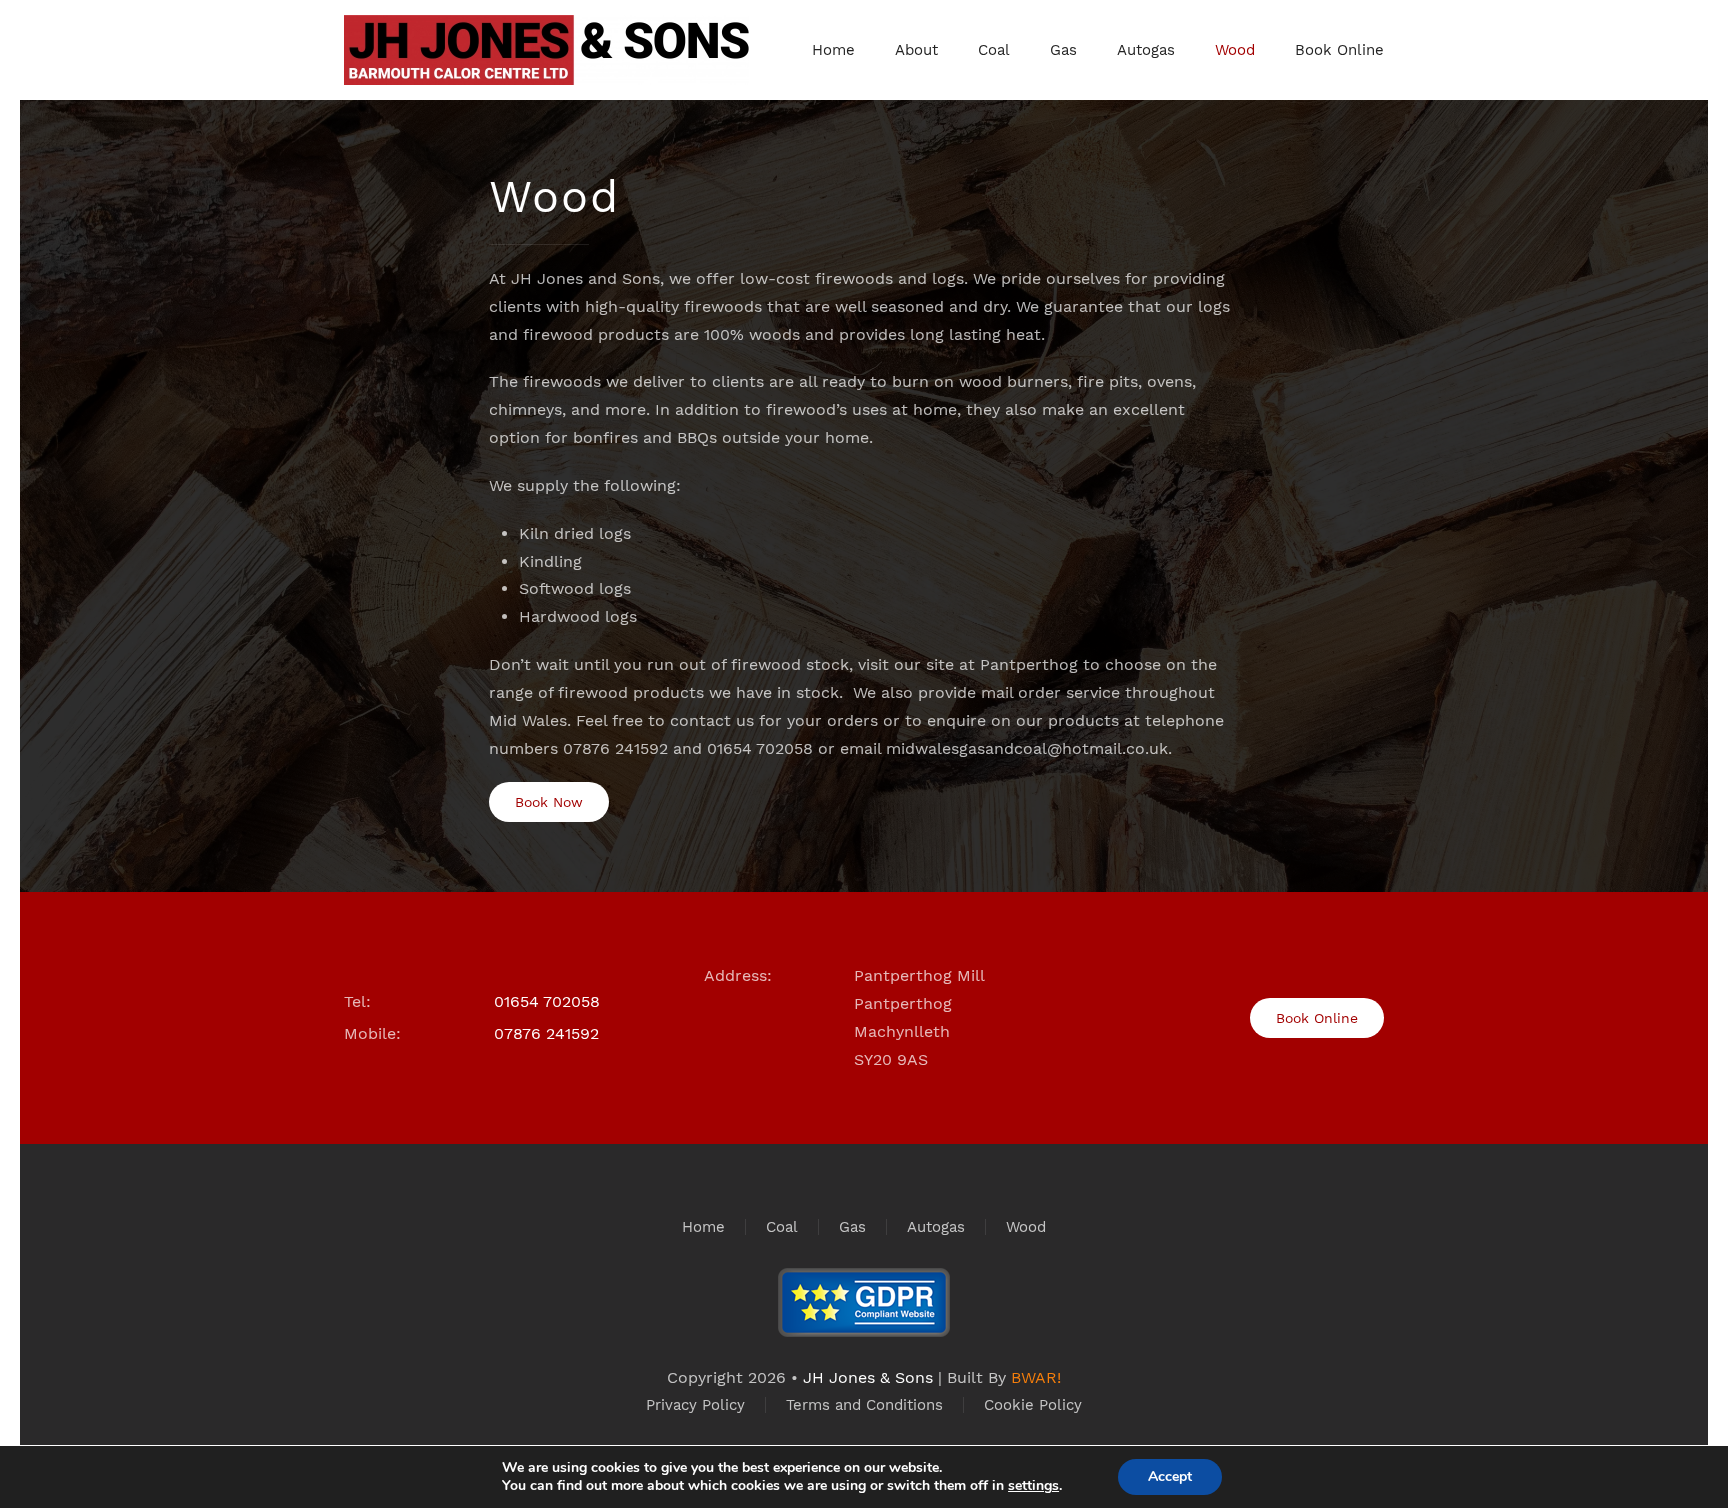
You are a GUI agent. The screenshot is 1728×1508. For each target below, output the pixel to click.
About (916, 50)
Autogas (1146, 50)
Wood (1235, 50)
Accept (1170, 1476)
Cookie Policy (1033, 1405)
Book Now (549, 802)
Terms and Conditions (864, 1405)
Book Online (1339, 50)
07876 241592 (546, 1033)
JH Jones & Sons (868, 1377)
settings (1033, 1486)
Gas (1063, 50)
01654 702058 (547, 1001)
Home (833, 50)
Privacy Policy (695, 1405)
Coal (994, 50)
